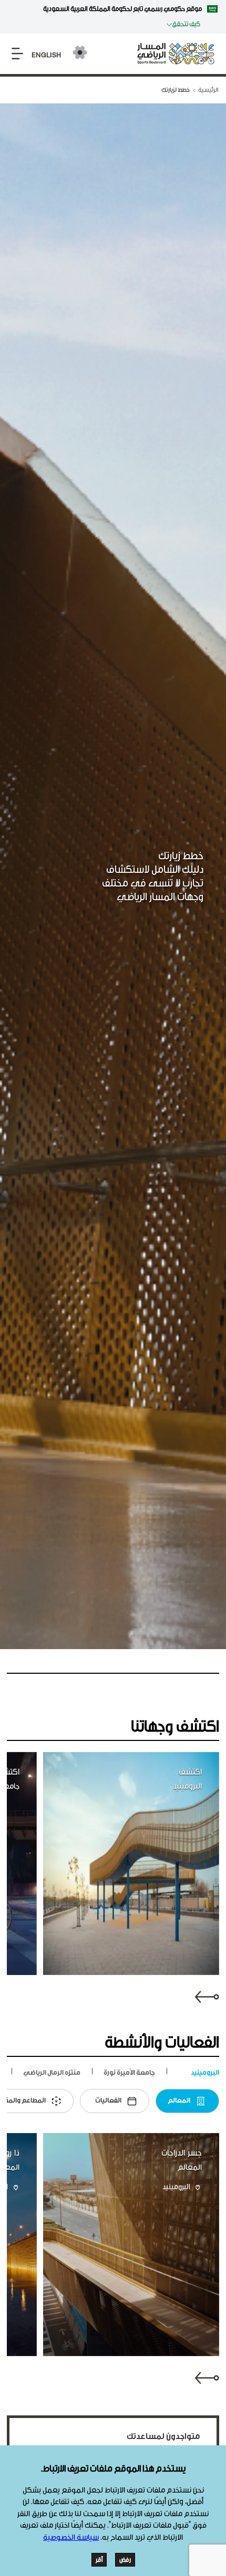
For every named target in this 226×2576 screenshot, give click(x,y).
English (46, 55)
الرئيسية (208, 90)
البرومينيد (177, 2188)
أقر (99, 2560)
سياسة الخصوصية (71, 2537)
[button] (207, 1995)
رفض (125, 2560)
